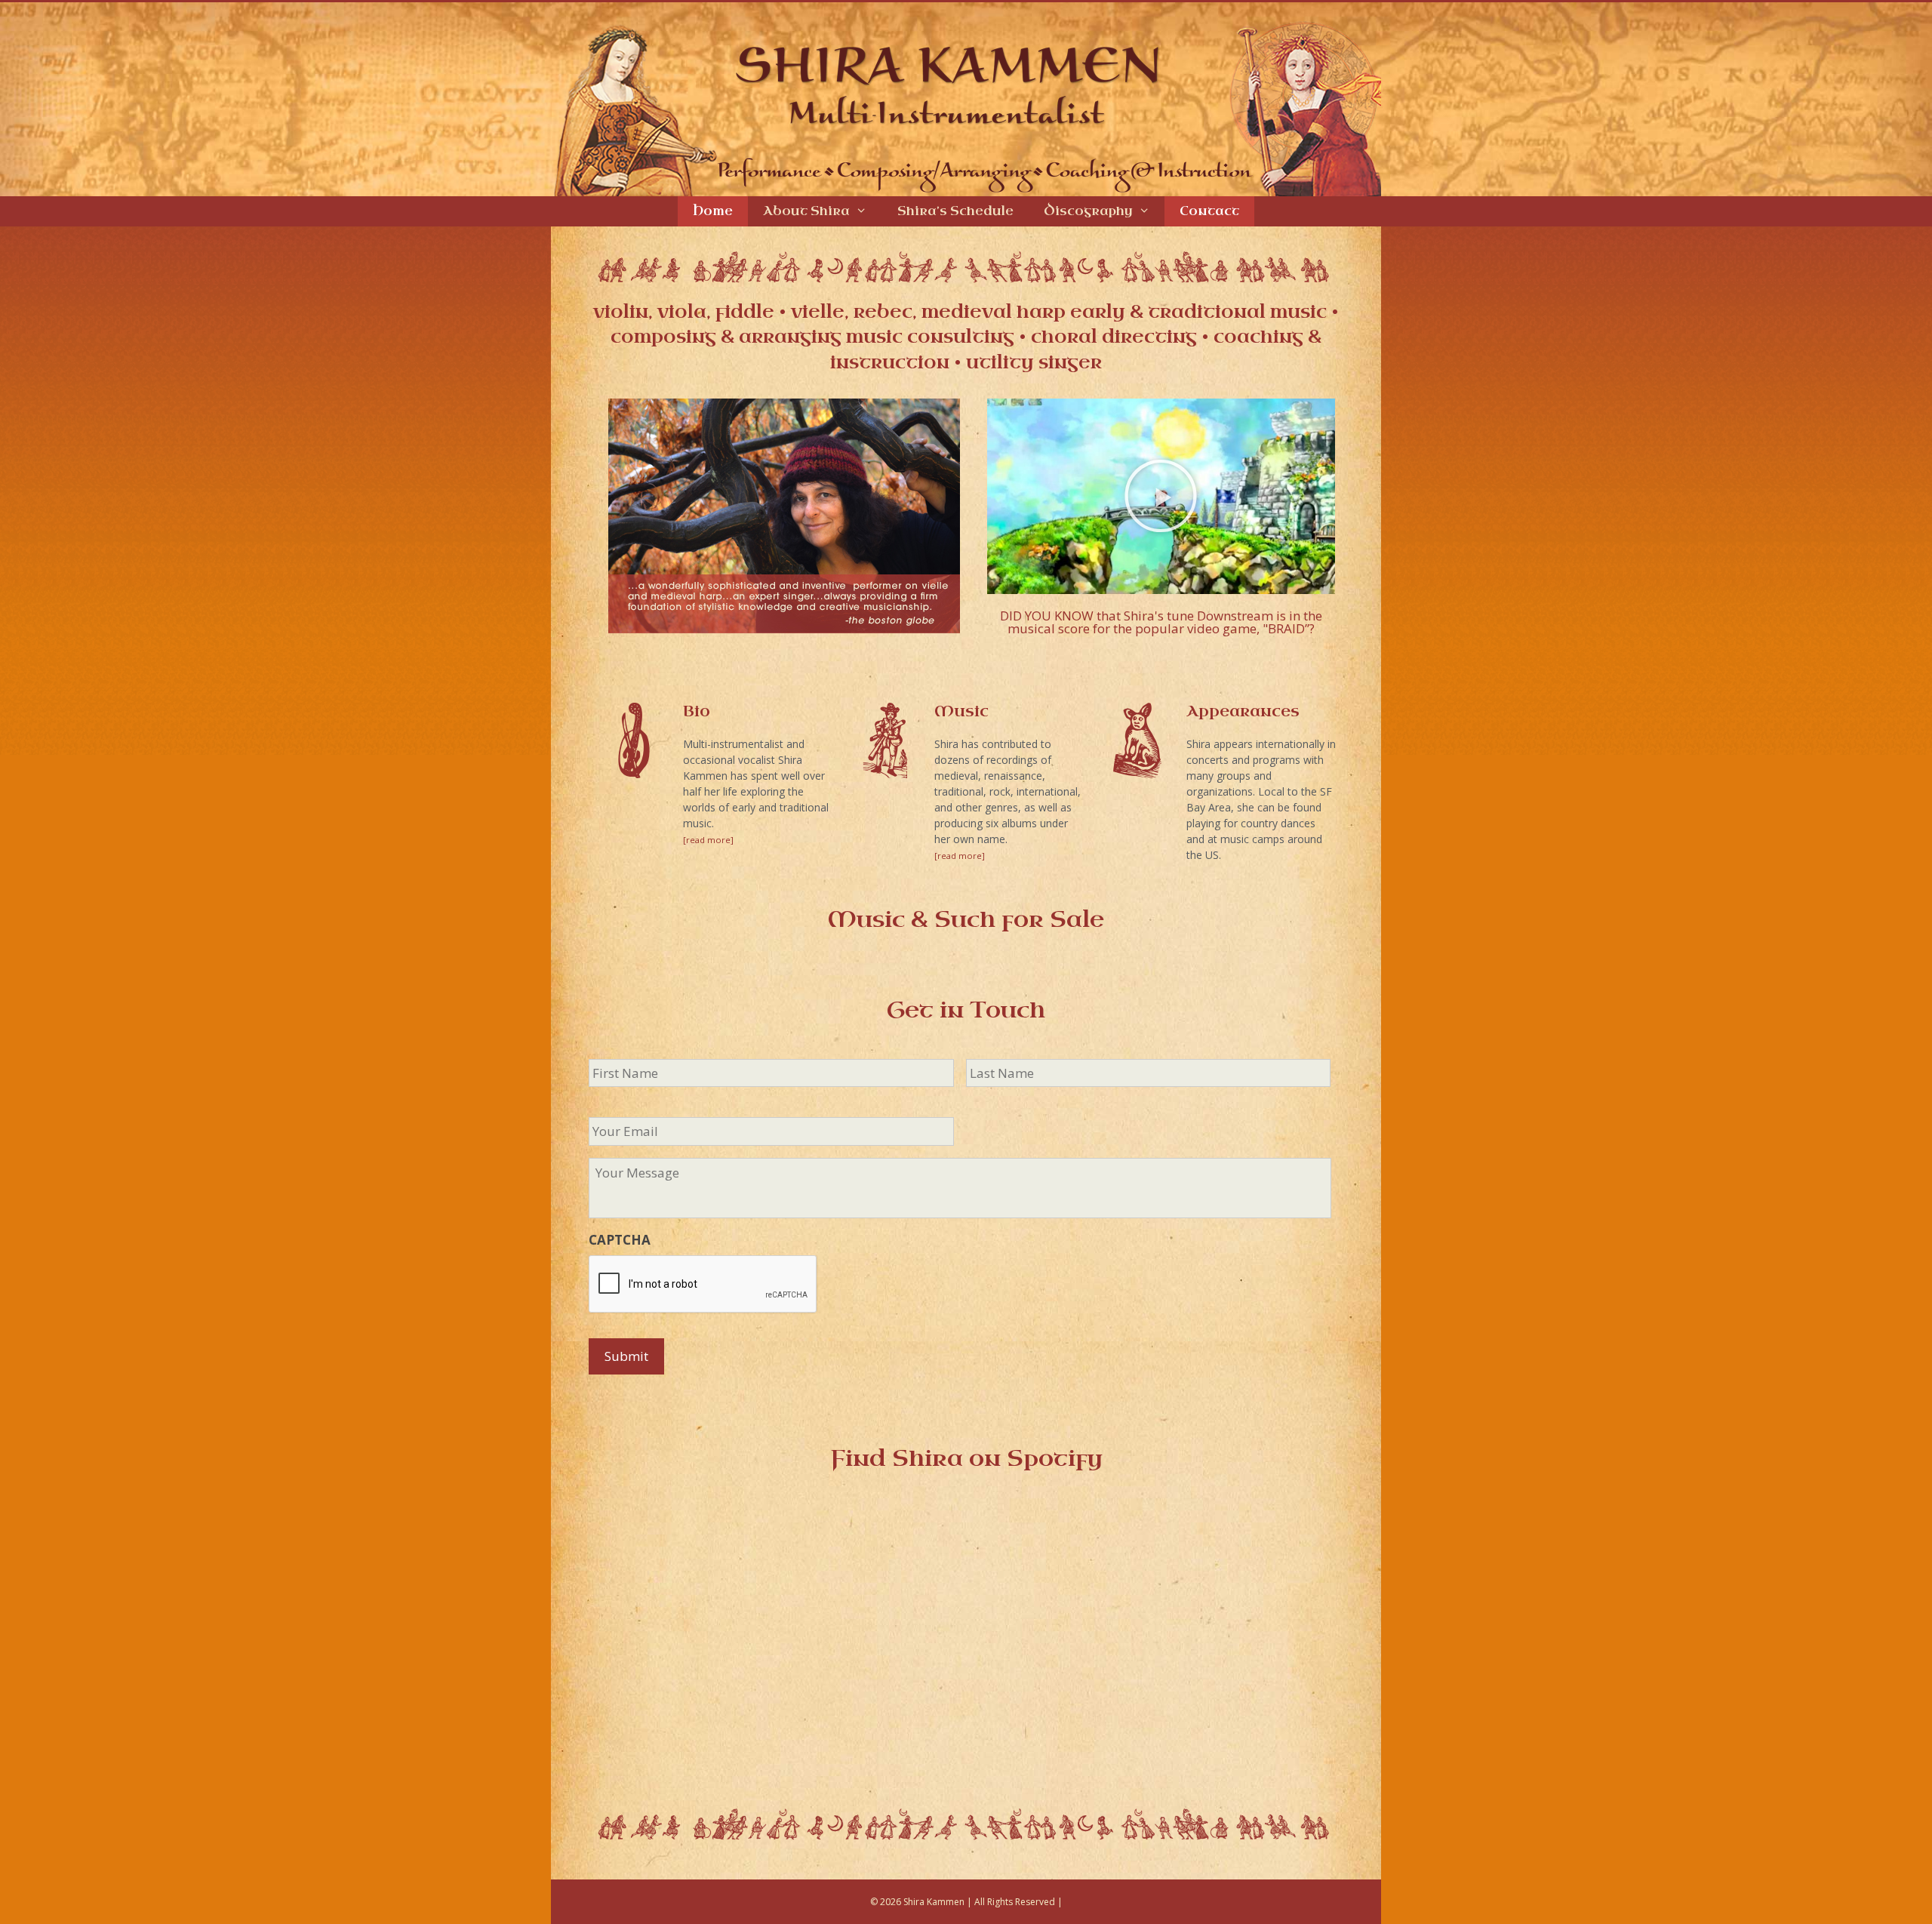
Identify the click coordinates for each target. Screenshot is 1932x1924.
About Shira (806, 211)
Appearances (1243, 711)
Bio (697, 711)
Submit (626, 1356)
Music (961, 711)
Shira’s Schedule (955, 211)
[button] (1161, 496)
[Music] (885, 740)
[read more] (708, 840)
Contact (1209, 211)
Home (713, 211)
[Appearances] (1137, 740)
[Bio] (634, 740)
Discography (1088, 211)
